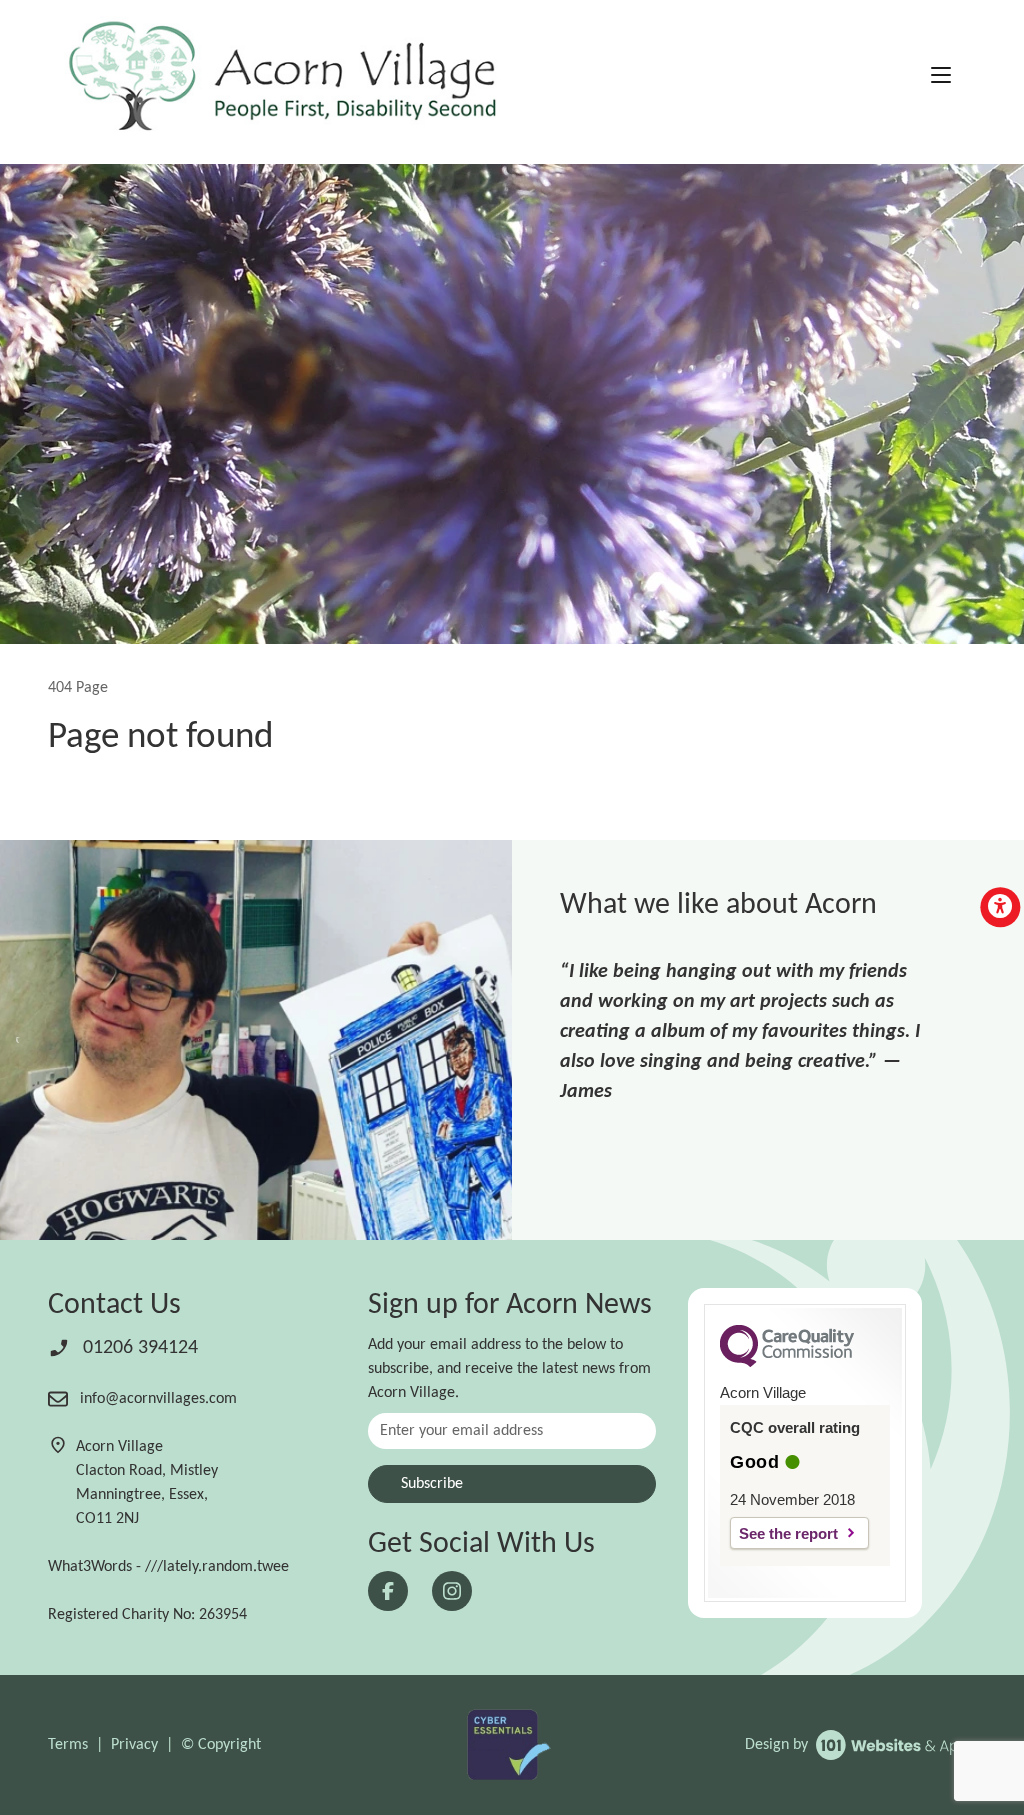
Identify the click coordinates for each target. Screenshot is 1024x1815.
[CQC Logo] (787, 1362)
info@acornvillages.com (156, 1399)
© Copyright (221, 1745)
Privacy (134, 1745)
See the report (788, 1533)
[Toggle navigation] (941, 77)
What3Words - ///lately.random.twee (168, 1567)
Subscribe (432, 1484)
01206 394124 (138, 1348)
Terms (68, 1745)
